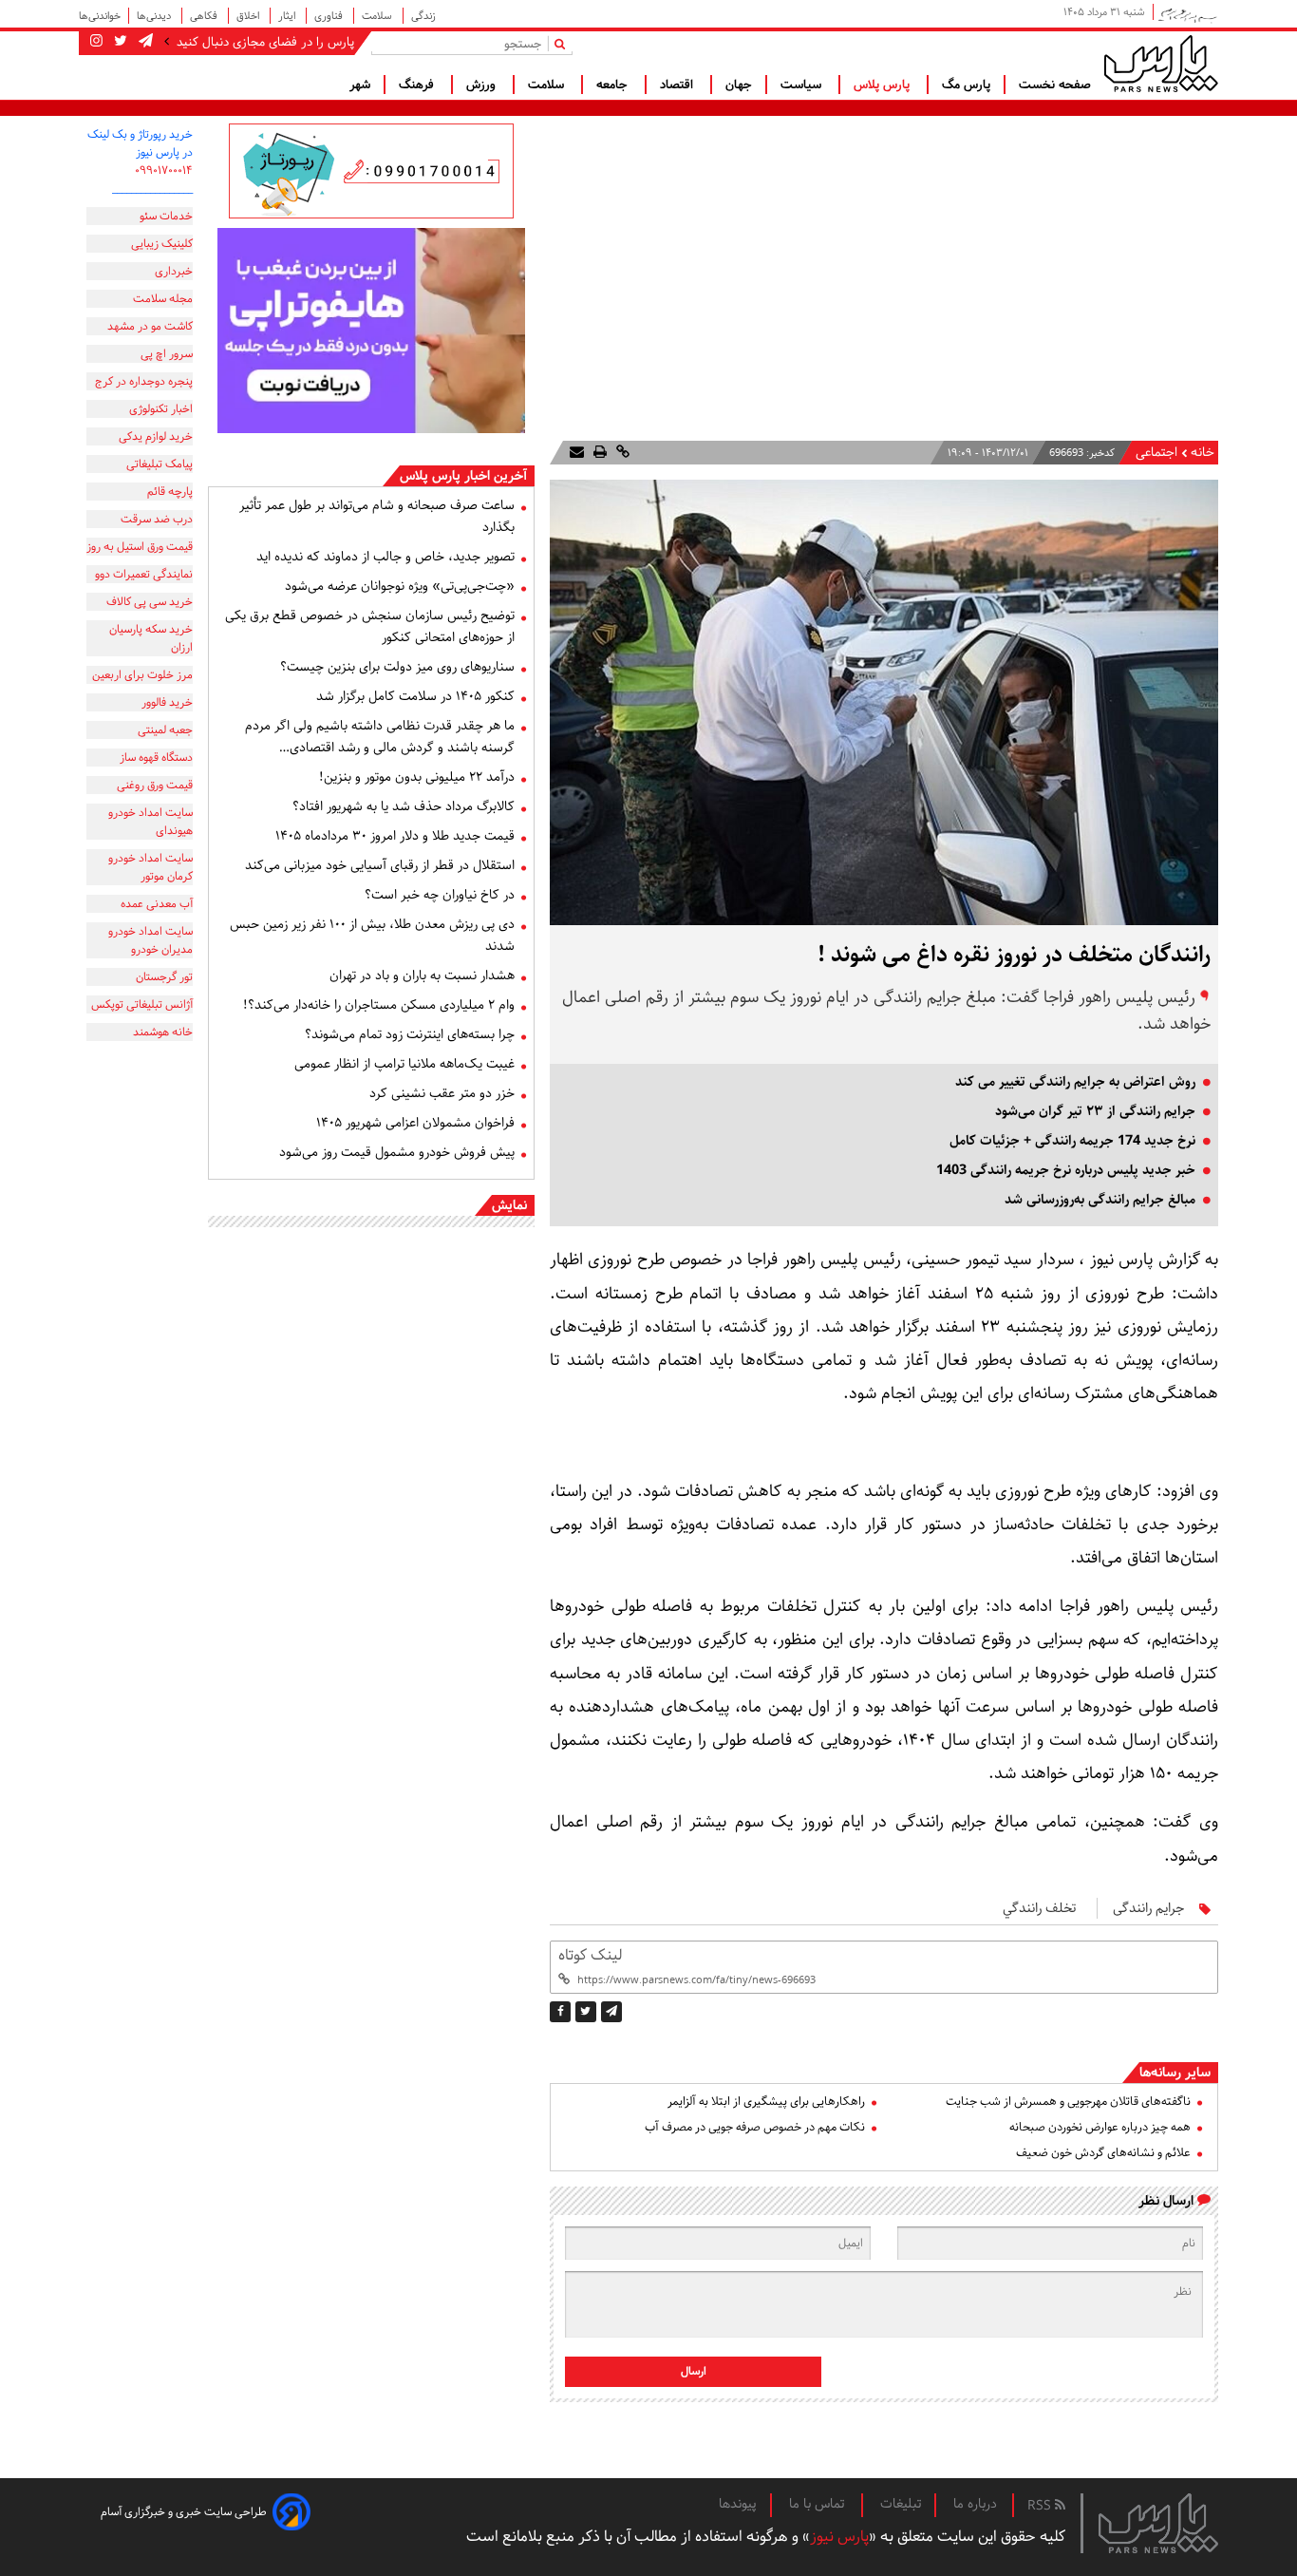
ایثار (288, 16)
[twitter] (586, 2012)
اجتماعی (1156, 453)
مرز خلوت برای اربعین (142, 675)
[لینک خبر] (621, 453)
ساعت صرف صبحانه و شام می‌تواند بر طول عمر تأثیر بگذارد (377, 516)
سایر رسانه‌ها (1175, 2073)
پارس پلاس (883, 85)
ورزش (483, 85)
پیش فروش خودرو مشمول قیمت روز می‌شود (397, 1152)
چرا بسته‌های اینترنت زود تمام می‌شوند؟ (410, 1034)
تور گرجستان (164, 977)
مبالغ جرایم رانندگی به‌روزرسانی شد (1100, 1200)
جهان (739, 85)
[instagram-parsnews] (96, 42)
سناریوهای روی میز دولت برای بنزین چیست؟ (397, 667)
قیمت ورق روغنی (155, 785)
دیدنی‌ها (155, 16)
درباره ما (975, 2504)
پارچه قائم (170, 492)
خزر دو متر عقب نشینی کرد (442, 1093)
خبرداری (174, 271)
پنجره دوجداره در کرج (144, 381)
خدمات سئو (166, 216)
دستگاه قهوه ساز (156, 758)
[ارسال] (577, 453)
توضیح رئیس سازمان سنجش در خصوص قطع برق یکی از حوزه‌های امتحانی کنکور (370, 626)
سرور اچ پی (167, 354)
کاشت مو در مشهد (150, 326)
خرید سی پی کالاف (150, 602)
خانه (1203, 453)
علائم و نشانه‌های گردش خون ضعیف (1103, 2153)
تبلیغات (901, 2504)
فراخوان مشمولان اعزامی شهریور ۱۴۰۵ (415, 1123)
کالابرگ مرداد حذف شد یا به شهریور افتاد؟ (404, 806)
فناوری (330, 16)
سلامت (378, 16)
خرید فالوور (167, 702)
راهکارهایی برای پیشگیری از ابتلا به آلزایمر (766, 2102)
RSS (1041, 2506)
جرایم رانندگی (1148, 1908)
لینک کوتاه (590, 1955)
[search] (564, 43)
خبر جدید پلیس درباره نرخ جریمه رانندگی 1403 (1066, 1170)
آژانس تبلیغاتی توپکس (142, 1004)
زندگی (423, 16)
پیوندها (738, 2504)
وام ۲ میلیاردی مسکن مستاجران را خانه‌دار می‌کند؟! (379, 1005)
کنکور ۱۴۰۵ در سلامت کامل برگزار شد (415, 696)
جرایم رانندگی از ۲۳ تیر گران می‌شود (1095, 1111)
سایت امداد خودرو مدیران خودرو (150, 940)
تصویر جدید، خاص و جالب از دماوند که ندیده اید (385, 557)
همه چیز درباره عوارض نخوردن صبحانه (1100, 2127)
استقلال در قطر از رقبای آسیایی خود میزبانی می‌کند (380, 865)
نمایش (509, 1205)
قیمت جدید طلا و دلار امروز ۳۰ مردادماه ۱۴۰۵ (395, 836)
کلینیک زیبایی (162, 244)
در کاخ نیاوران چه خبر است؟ (440, 895)
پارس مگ (966, 85)
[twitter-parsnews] (119, 42)
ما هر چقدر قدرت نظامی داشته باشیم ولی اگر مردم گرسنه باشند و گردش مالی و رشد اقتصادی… (380, 737)
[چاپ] (598, 453)
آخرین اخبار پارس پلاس (463, 476)
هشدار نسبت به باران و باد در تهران (422, 975)
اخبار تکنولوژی (161, 409)
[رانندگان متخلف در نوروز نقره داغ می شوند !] (611, 2012)
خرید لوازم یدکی (156, 436)
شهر (360, 85)
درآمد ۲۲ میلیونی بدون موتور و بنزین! (417, 777)
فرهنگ (418, 85)
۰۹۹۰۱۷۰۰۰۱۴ (164, 170)
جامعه (614, 85)
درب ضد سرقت (157, 519)
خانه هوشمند (163, 1032)
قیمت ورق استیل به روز (140, 547)
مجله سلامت (163, 299)
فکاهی (205, 16)
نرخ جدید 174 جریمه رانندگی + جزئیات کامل (1072, 1141)
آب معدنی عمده (157, 904)
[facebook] (560, 2012)
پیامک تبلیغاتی (160, 464)
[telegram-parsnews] (144, 42)
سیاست (803, 85)
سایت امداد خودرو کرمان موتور (150, 867)
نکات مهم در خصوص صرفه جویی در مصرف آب (755, 2127)
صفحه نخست (1055, 85)
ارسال (694, 2371)
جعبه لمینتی (165, 730)
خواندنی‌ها (100, 16)
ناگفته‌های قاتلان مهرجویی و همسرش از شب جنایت (1068, 2102)
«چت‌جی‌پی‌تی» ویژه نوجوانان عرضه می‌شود (400, 586)
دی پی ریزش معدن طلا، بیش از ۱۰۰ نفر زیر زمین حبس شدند (372, 935)
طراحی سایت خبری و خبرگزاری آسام (184, 2512)
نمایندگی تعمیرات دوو (144, 574)
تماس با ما (818, 2504)
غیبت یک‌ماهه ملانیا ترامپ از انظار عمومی (404, 1064)
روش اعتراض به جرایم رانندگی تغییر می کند (1075, 1082)
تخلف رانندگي (1039, 1908)
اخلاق (249, 16)
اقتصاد (678, 85)
